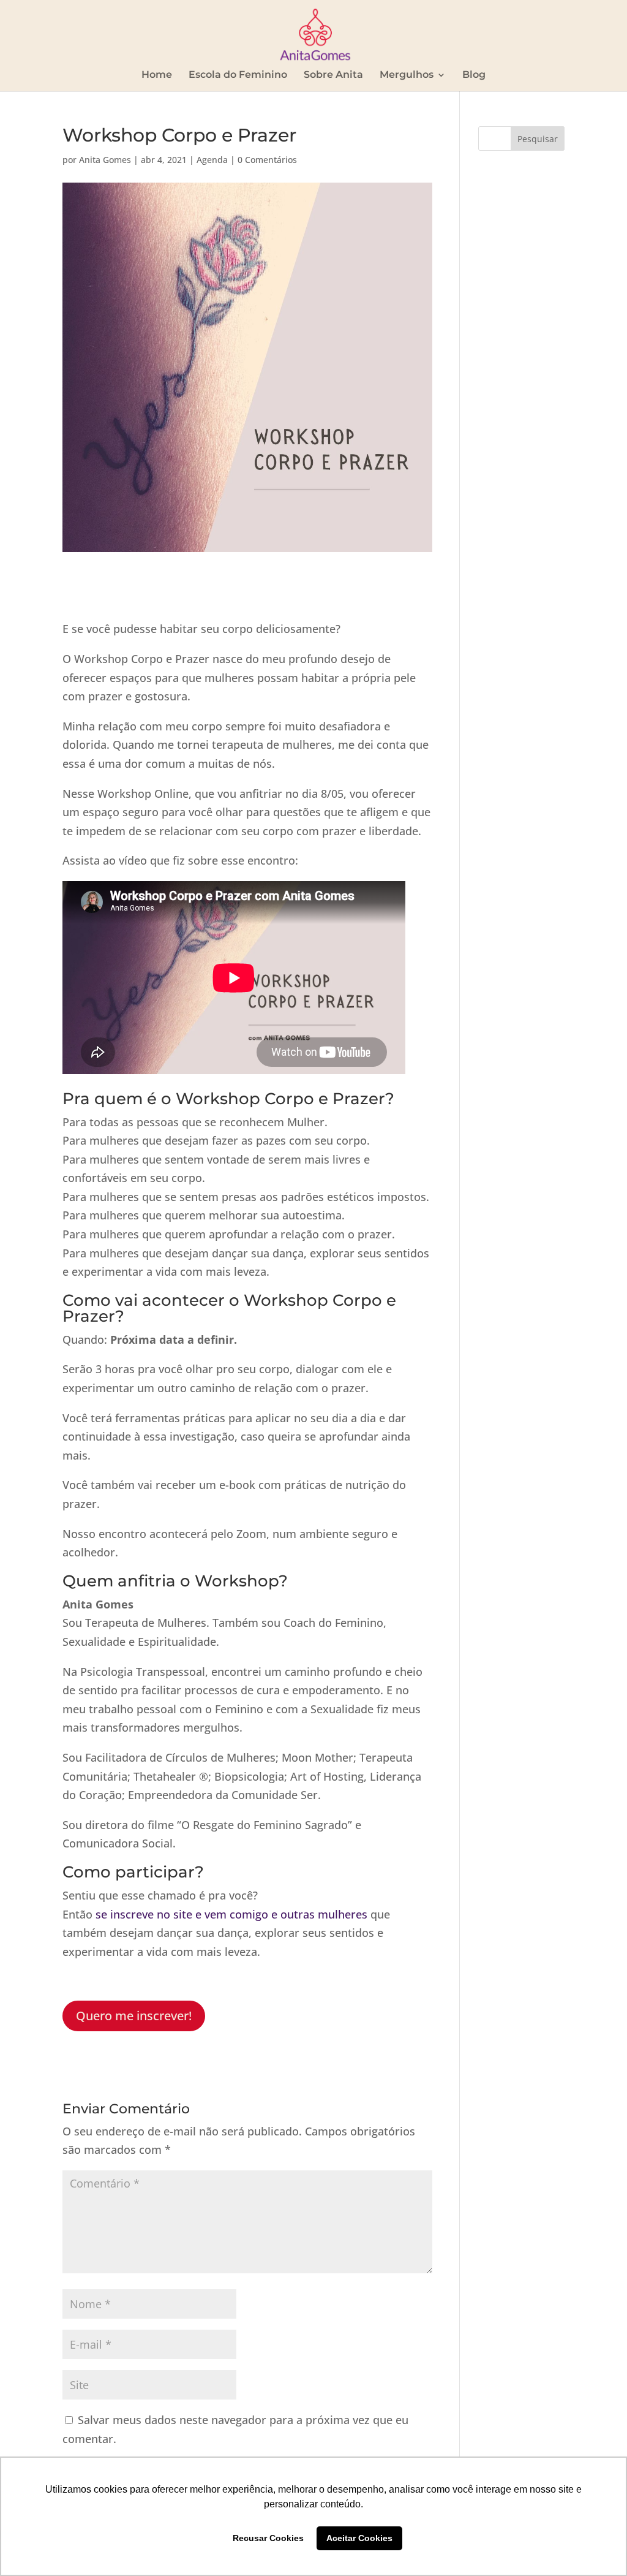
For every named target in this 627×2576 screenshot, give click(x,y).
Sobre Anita (333, 75)
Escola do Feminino (238, 75)
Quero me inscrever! (134, 2016)
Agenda (212, 160)
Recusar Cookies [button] (268, 2538)
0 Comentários (267, 160)
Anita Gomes (105, 160)
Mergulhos (407, 75)
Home (157, 75)
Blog (474, 75)
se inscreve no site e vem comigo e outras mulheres (231, 1914)
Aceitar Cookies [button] (359, 2538)
